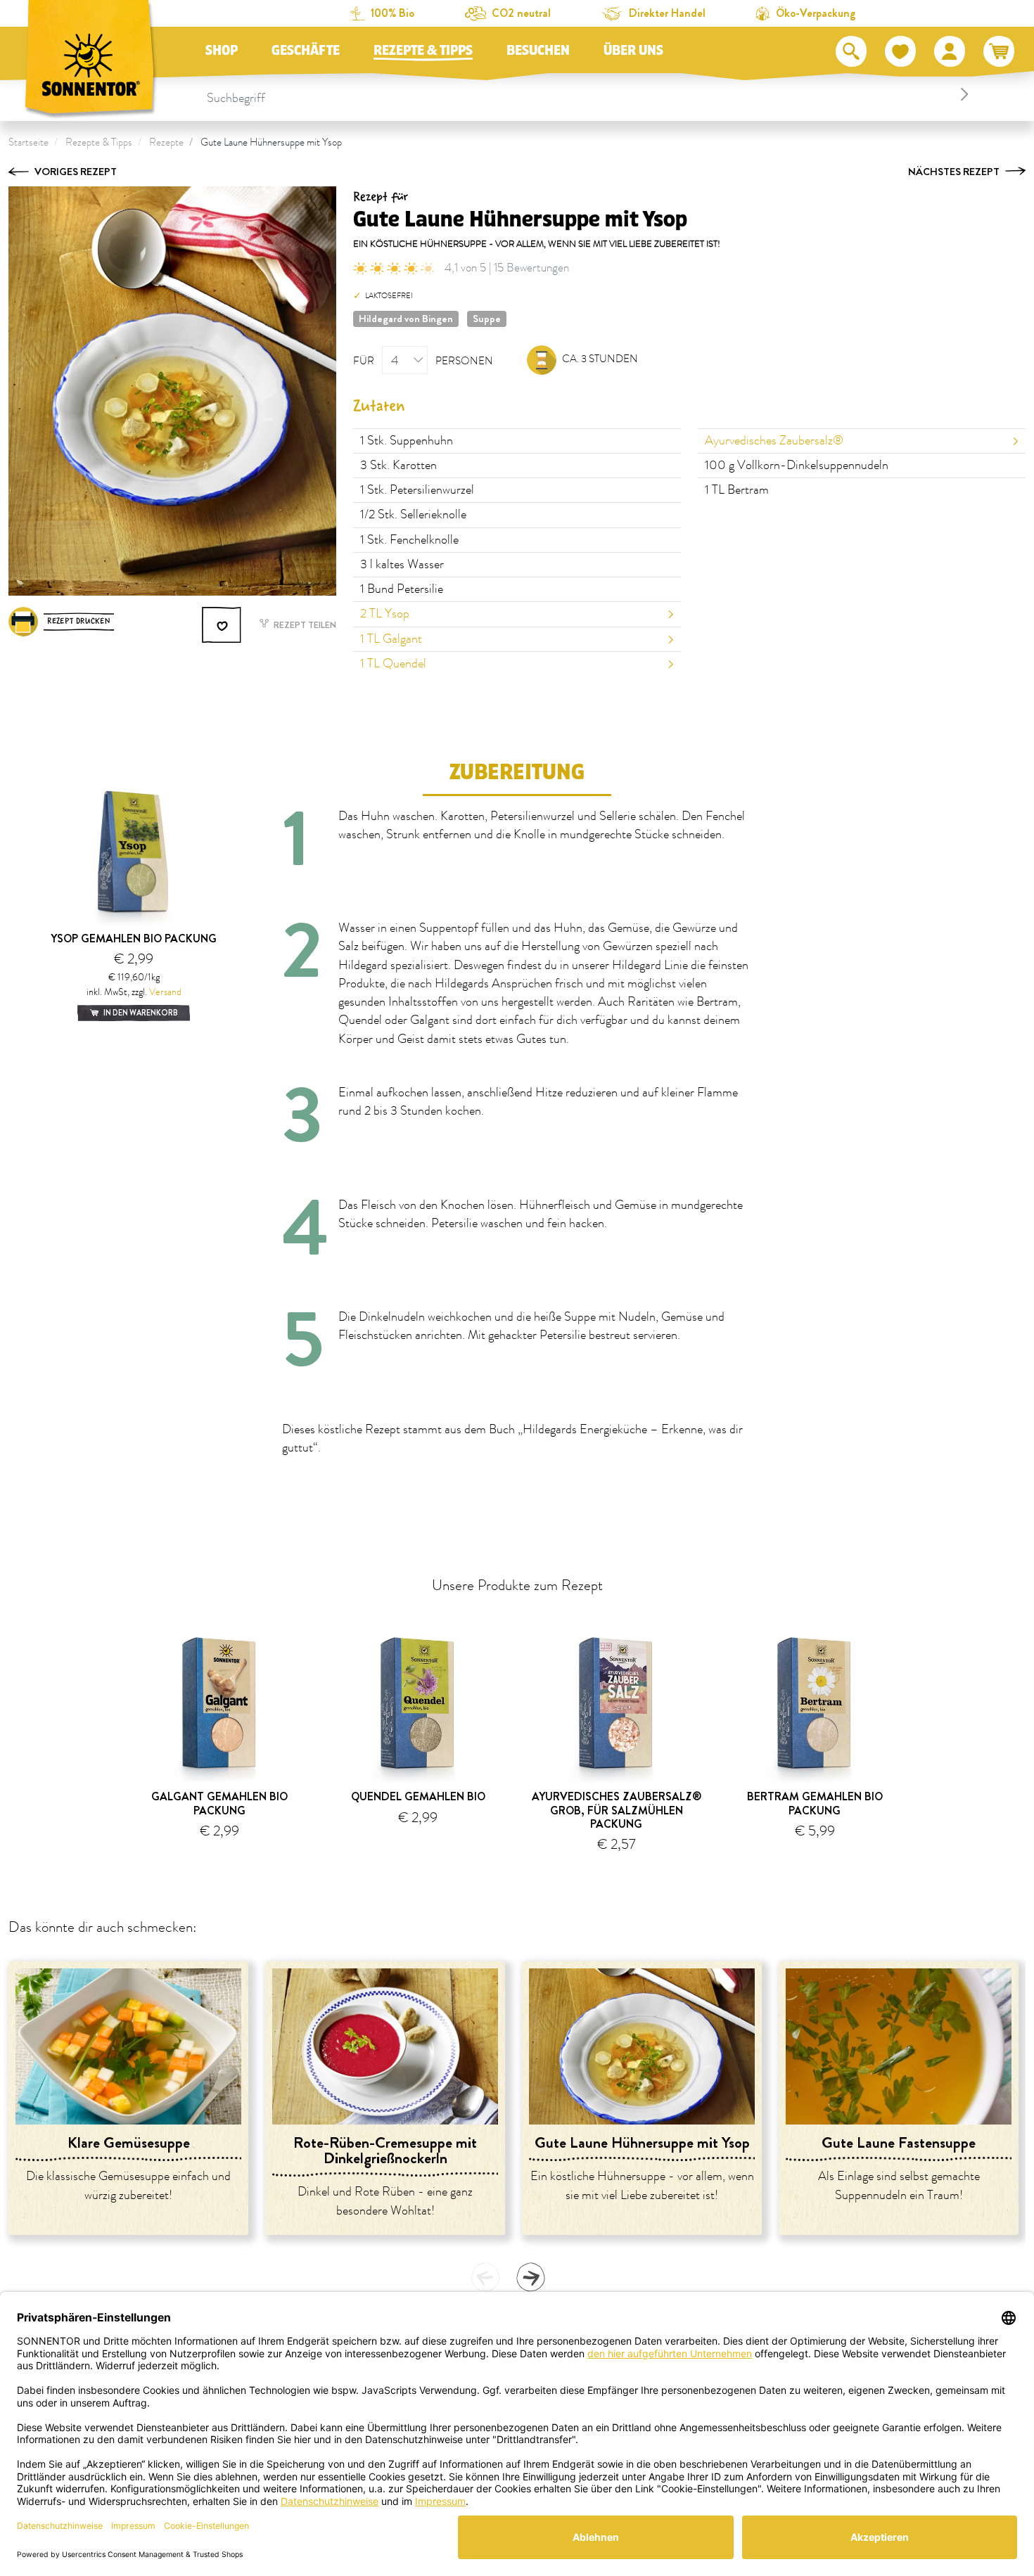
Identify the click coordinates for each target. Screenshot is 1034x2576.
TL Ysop (385, 614)
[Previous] (485, 2277)
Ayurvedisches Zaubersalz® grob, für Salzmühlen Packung (617, 1810)
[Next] (530, 2277)
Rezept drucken (79, 621)
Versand (165, 992)
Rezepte (166, 142)
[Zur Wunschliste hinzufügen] (222, 625)
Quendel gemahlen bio (418, 1796)
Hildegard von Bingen (406, 319)
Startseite (28, 142)
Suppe (487, 319)
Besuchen (538, 51)
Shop (222, 51)
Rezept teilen (304, 625)
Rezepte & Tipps (423, 51)
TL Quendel (393, 664)
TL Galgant (391, 639)
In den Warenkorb (140, 1013)
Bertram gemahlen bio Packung (815, 1803)
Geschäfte (306, 51)
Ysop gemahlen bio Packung (134, 938)
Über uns (633, 51)
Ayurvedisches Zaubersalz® (774, 441)
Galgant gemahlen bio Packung (219, 1803)
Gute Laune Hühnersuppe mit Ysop (271, 142)
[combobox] (590, 94)
